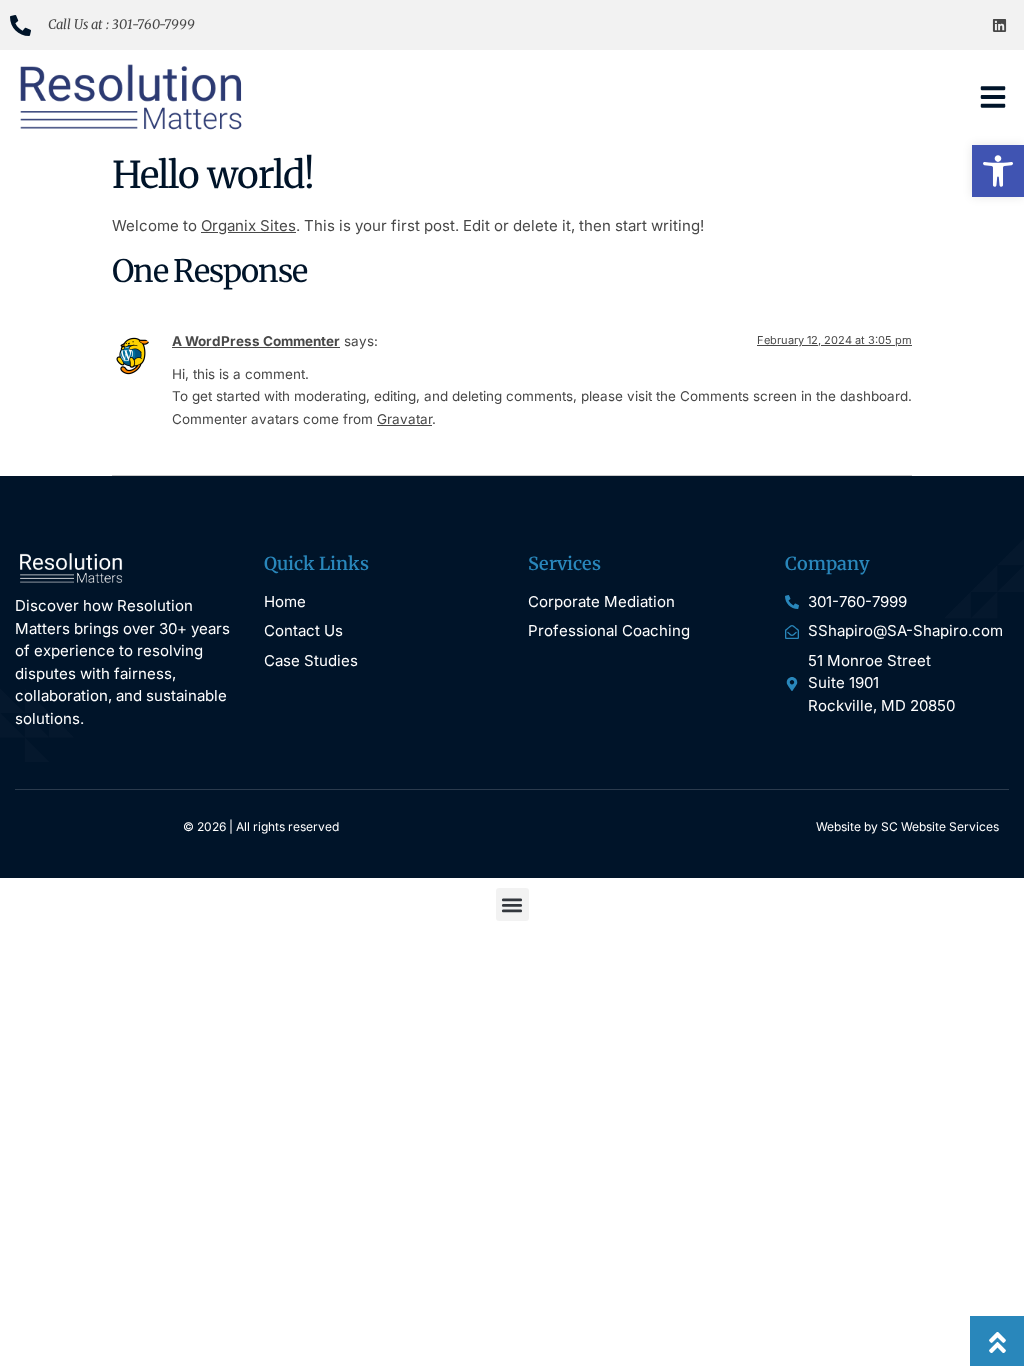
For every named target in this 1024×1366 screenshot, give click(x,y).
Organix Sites (248, 225)
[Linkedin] (999, 25)
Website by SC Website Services (907, 826)
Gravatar (404, 419)
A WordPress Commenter (256, 341)
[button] (998, 171)
